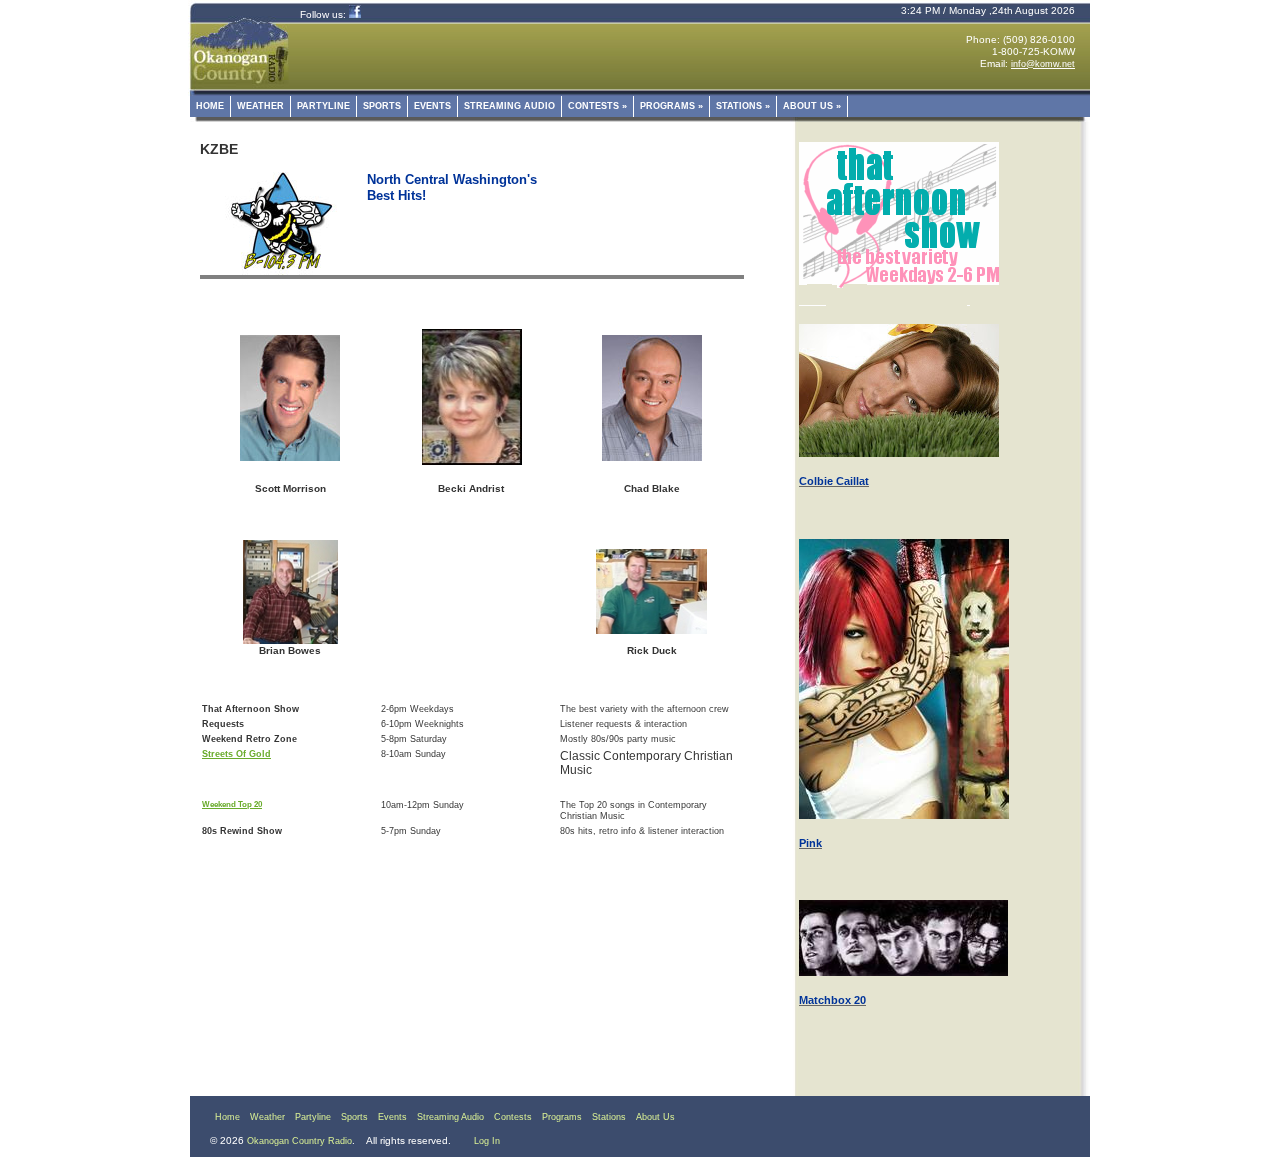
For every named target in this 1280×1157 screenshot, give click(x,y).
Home (210, 106)
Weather (260, 106)
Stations (743, 106)
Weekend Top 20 (232, 804)
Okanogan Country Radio (299, 1141)
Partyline (323, 106)
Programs (671, 106)
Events (432, 106)
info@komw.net (1043, 64)
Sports (382, 106)
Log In (487, 1141)
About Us (812, 106)
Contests (597, 106)
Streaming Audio (509, 106)
